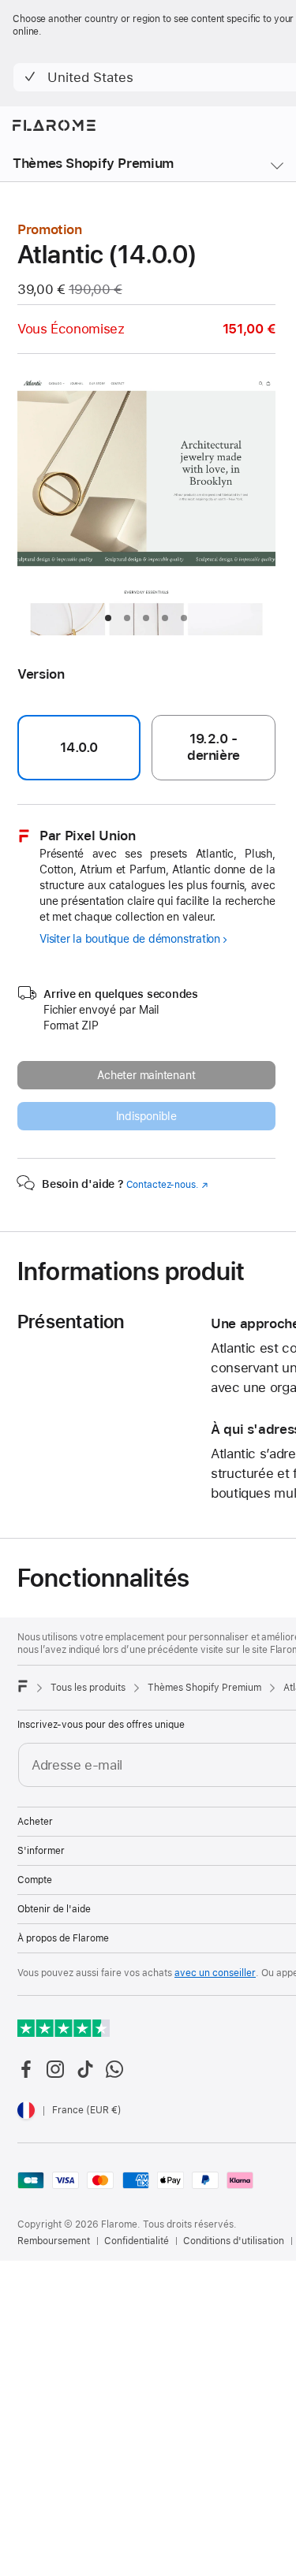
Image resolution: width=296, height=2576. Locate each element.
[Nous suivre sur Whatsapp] (114, 2069)
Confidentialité (137, 2241)
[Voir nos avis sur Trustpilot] (64, 2028)
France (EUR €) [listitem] (87, 2110)
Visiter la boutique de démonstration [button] (130, 939)
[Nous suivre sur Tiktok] (85, 2069)
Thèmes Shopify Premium (93, 163)
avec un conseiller (215, 1973)
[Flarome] (23, 1686)
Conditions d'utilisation (234, 2241)
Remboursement (54, 2241)
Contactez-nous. (167, 1185)
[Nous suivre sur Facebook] (26, 2069)
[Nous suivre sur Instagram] (55, 2069)
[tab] (108, 618)
